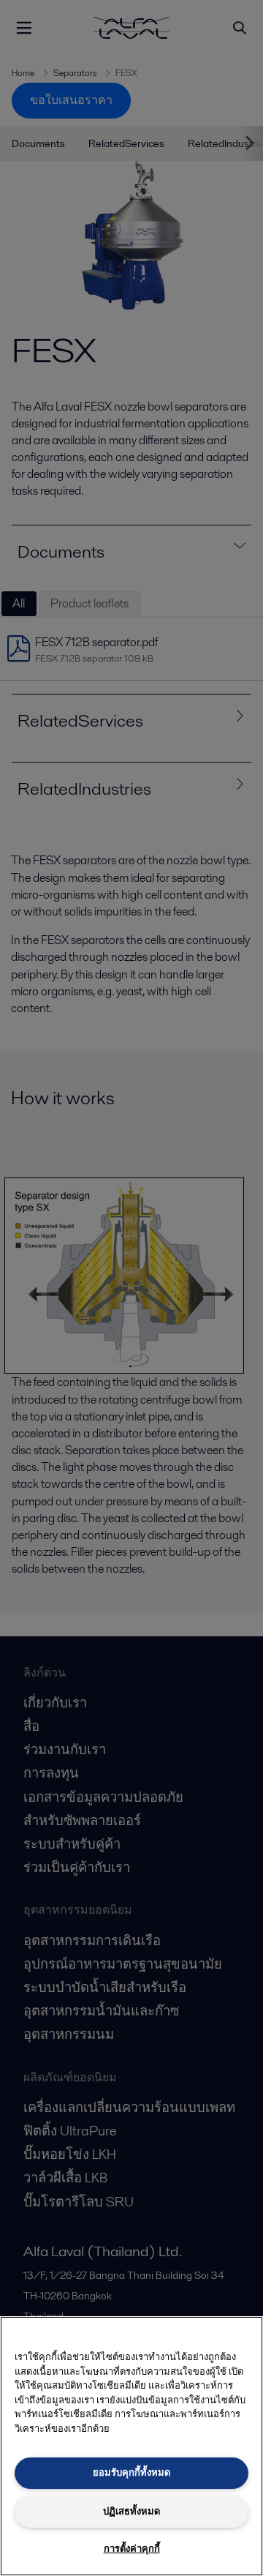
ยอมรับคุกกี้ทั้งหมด (131, 2472)
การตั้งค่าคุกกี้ (132, 2549)
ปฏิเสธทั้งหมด (131, 2511)
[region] (131, 2446)
